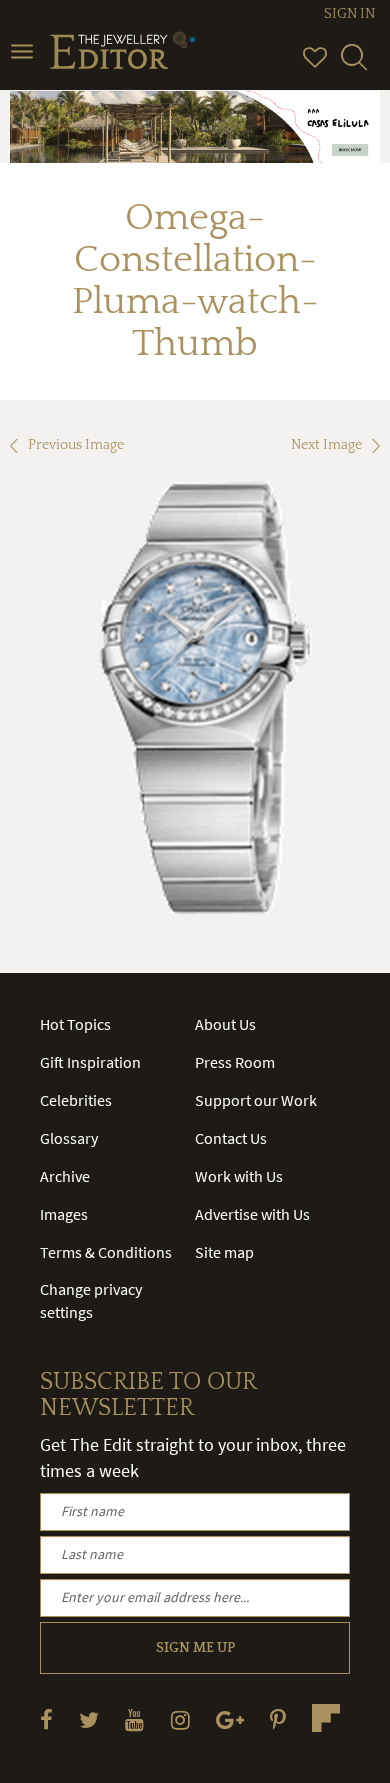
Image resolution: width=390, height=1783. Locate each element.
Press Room (235, 1062)
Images (64, 1214)
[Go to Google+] (230, 1719)
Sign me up (195, 1648)
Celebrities (76, 1100)
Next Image (326, 445)
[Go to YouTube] (134, 1719)
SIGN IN (349, 14)
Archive (65, 1176)
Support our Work (256, 1100)
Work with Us (239, 1176)
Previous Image (76, 445)
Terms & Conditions (106, 1252)
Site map (224, 1252)
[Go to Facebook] (46, 1719)
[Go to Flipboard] (326, 1718)
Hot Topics (75, 1024)
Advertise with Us (252, 1214)
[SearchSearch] (354, 66)
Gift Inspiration (90, 1062)
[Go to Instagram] (180, 1719)
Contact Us (231, 1138)
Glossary (69, 1138)
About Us (225, 1024)
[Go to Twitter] (89, 1719)
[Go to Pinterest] (278, 1719)
